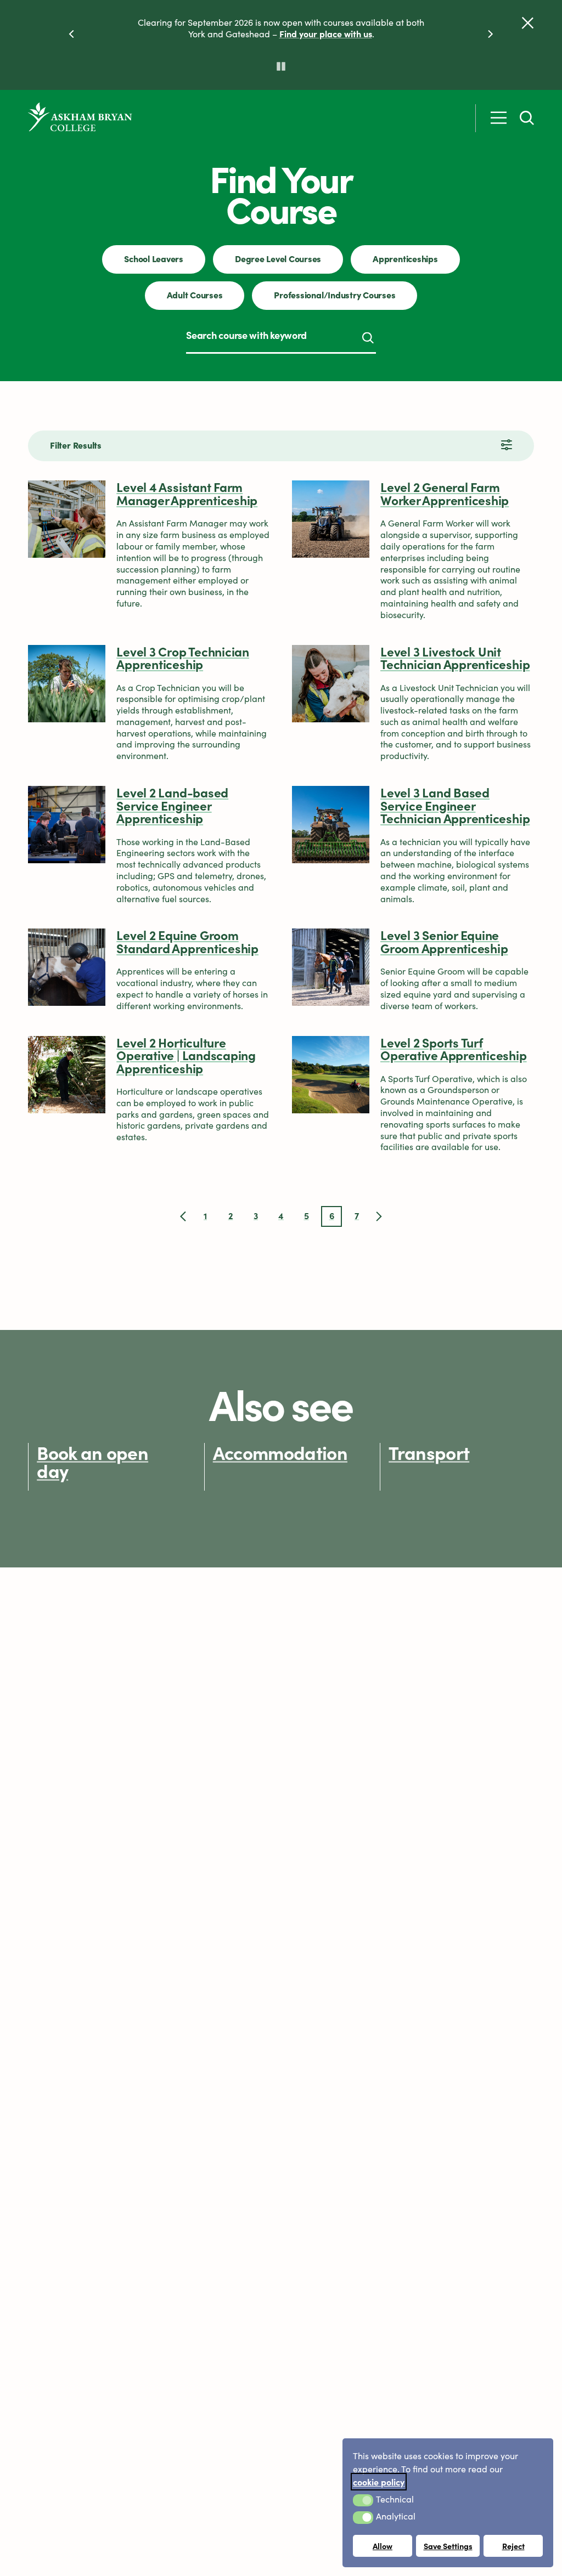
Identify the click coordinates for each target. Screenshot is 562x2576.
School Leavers (154, 258)
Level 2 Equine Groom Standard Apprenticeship (187, 941)
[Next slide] (491, 34)
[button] (363, 2500)
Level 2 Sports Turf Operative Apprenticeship (454, 1049)
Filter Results (76, 445)
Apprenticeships (405, 258)
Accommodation (280, 1452)
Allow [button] (383, 2546)
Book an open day (92, 1461)
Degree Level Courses (278, 258)
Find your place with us (326, 33)
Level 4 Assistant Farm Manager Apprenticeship (187, 493)
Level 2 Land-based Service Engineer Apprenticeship (172, 805)
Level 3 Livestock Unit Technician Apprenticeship (455, 658)
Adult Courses (195, 295)
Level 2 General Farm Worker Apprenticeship (445, 493)
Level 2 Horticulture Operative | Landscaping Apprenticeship (186, 1055)
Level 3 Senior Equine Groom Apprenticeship (444, 941)
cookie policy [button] (379, 2482)
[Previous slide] (71, 34)
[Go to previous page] (183, 1216)
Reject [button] (513, 2546)
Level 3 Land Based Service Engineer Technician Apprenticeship (455, 805)
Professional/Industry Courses (335, 295)
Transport (429, 1452)
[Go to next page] (379, 1216)
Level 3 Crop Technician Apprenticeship (183, 658)
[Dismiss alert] (528, 23)
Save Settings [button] (448, 2546)
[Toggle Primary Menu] (499, 118)
